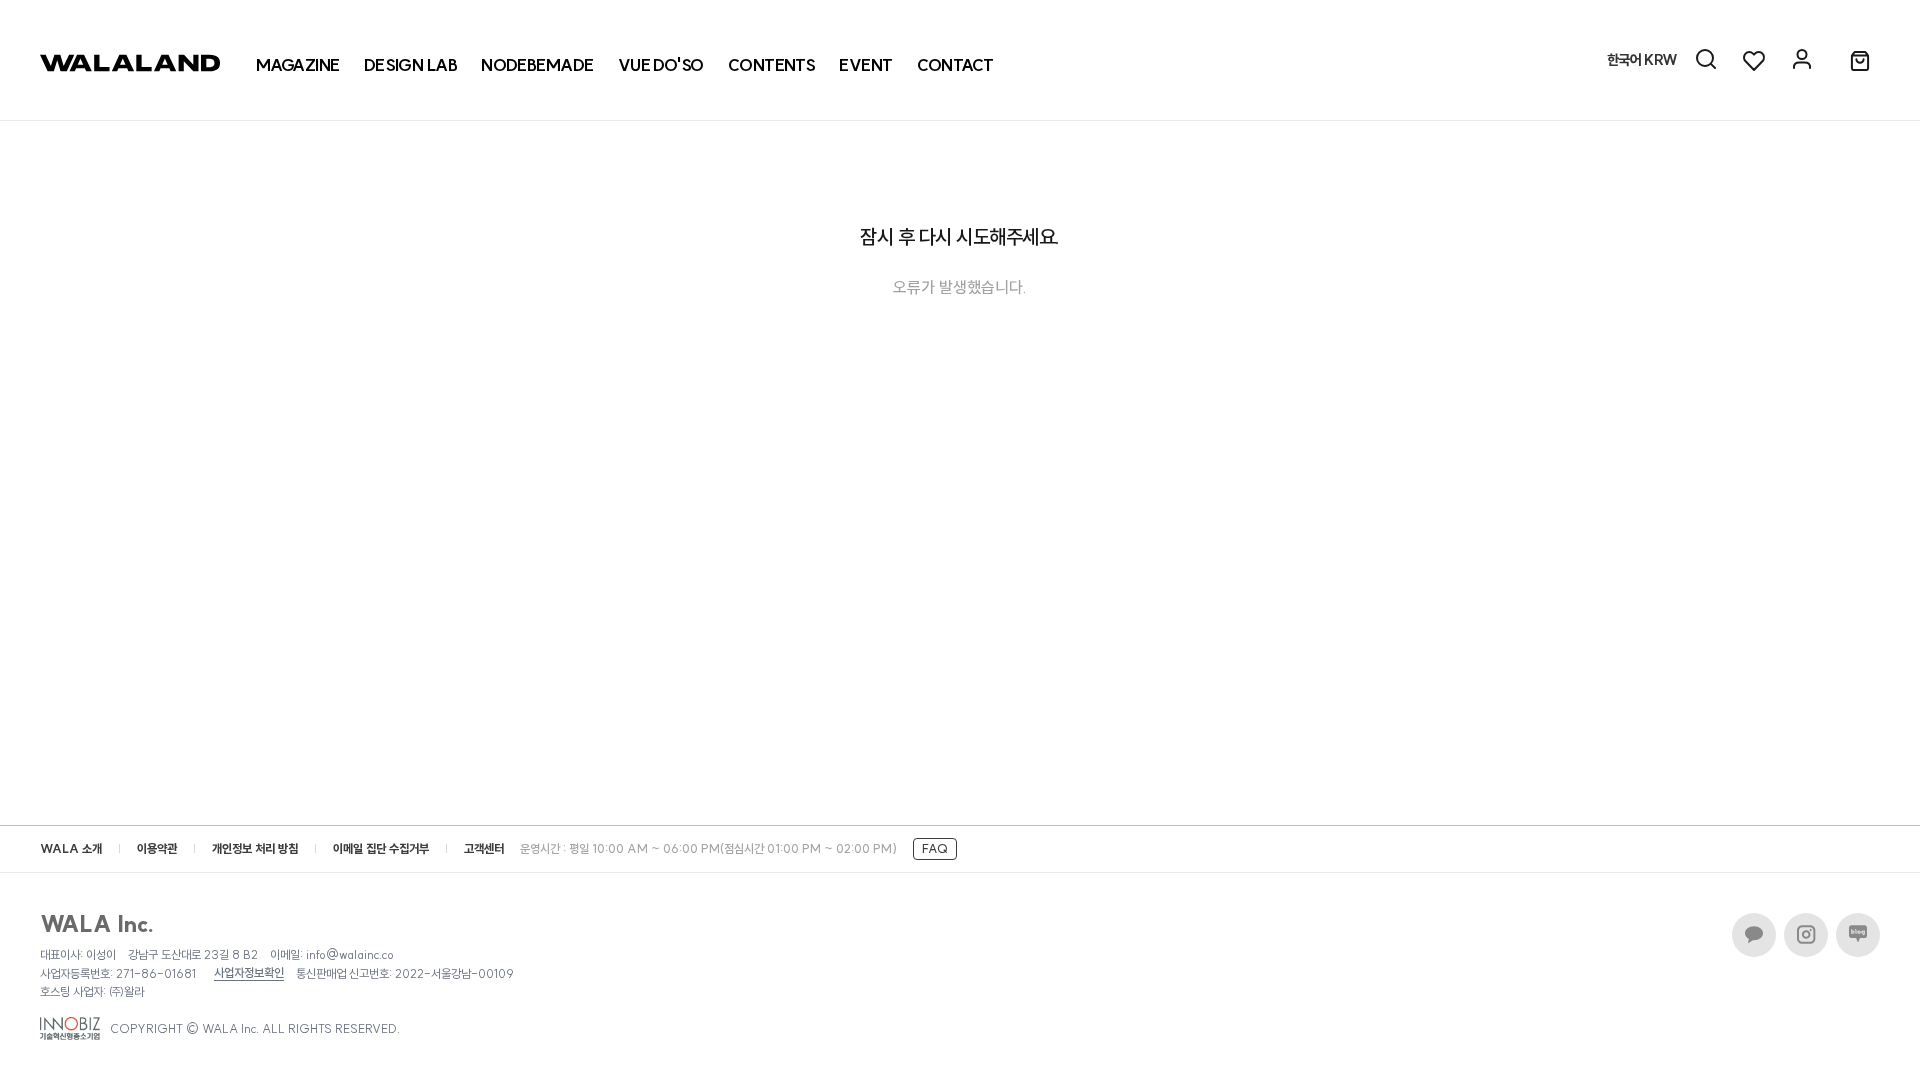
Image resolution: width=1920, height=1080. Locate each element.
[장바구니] (1860, 62)
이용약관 (157, 848)
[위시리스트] (1754, 60)
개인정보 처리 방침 (255, 848)
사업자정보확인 (249, 973)
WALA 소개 (71, 848)
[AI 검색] (1706, 60)
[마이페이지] (1802, 60)
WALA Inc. (97, 924)
